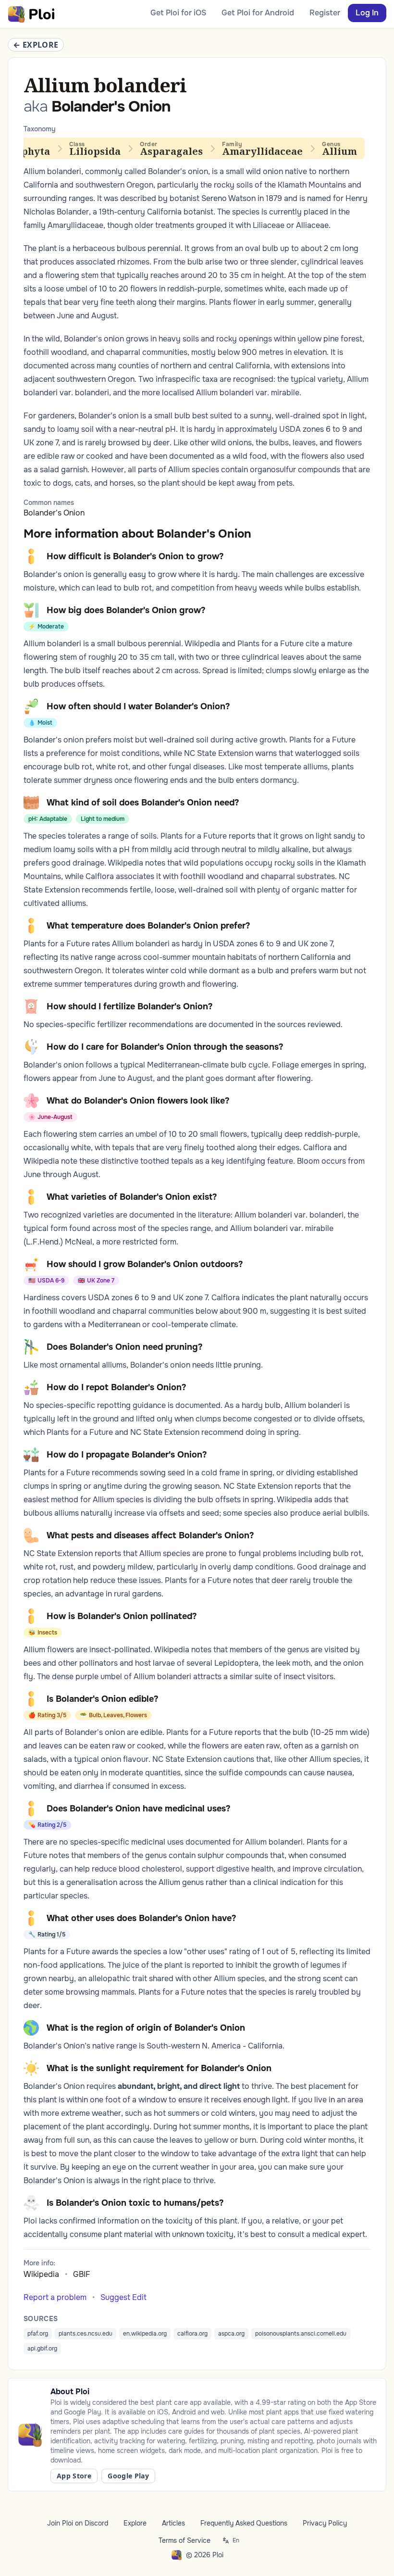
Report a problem (55, 2297)
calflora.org (192, 2334)
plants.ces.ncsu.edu (86, 2334)
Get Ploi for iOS (178, 13)
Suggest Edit (123, 2297)
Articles (173, 2523)
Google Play (128, 2476)
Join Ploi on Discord (78, 2523)
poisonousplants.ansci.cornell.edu (301, 2334)
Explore (135, 2523)
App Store (74, 2476)
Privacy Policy (325, 2523)
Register (325, 13)
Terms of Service (185, 2540)
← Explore (36, 45)
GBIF (82, 2274)
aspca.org (231, 2334)
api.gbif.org (42, 2349)
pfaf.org (38, 2334)
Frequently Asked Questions (244, 2523)
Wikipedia (41, 2274)
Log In (367, 13)
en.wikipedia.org (145, 2334)
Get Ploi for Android (258, 13)
